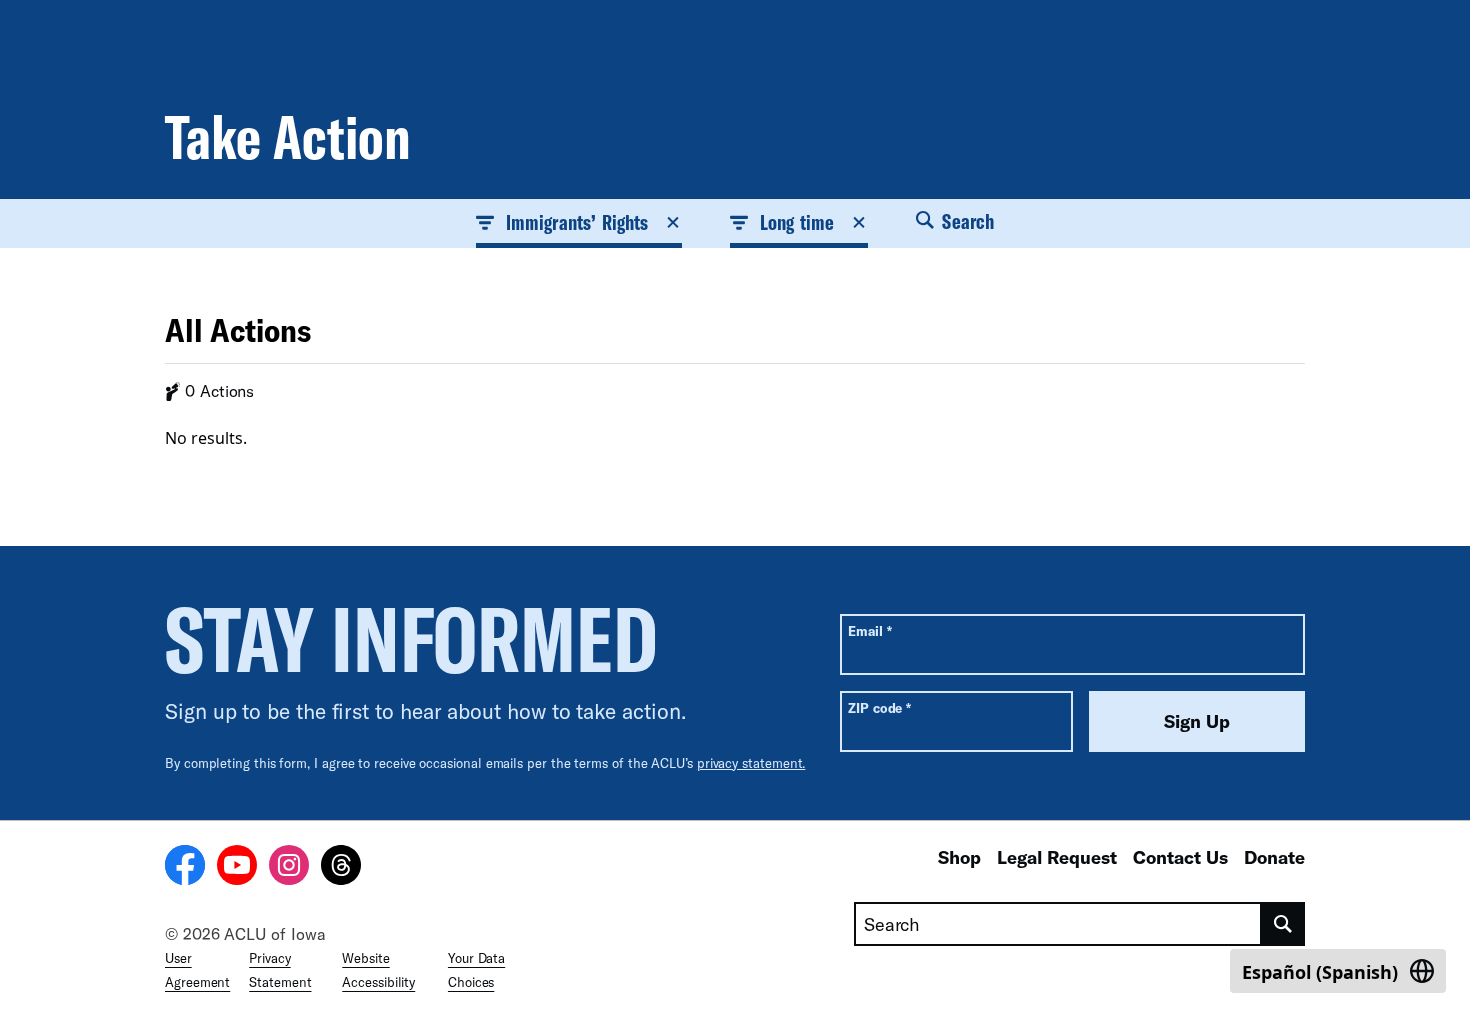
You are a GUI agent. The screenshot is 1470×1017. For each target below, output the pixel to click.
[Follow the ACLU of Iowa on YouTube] (237, 868)
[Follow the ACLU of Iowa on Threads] (341, 868)
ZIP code (879, 707)
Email (869, 630)
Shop (959, 857)
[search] (1283, 924)
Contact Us (1180, 857)
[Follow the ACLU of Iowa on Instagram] (289, 868)
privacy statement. (751, 763)
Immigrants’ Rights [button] (577, 222)
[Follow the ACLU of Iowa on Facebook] (185, 868)
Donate (1274, 857)
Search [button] (966, 221)
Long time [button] (797, 222)
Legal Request (1057, 857)
